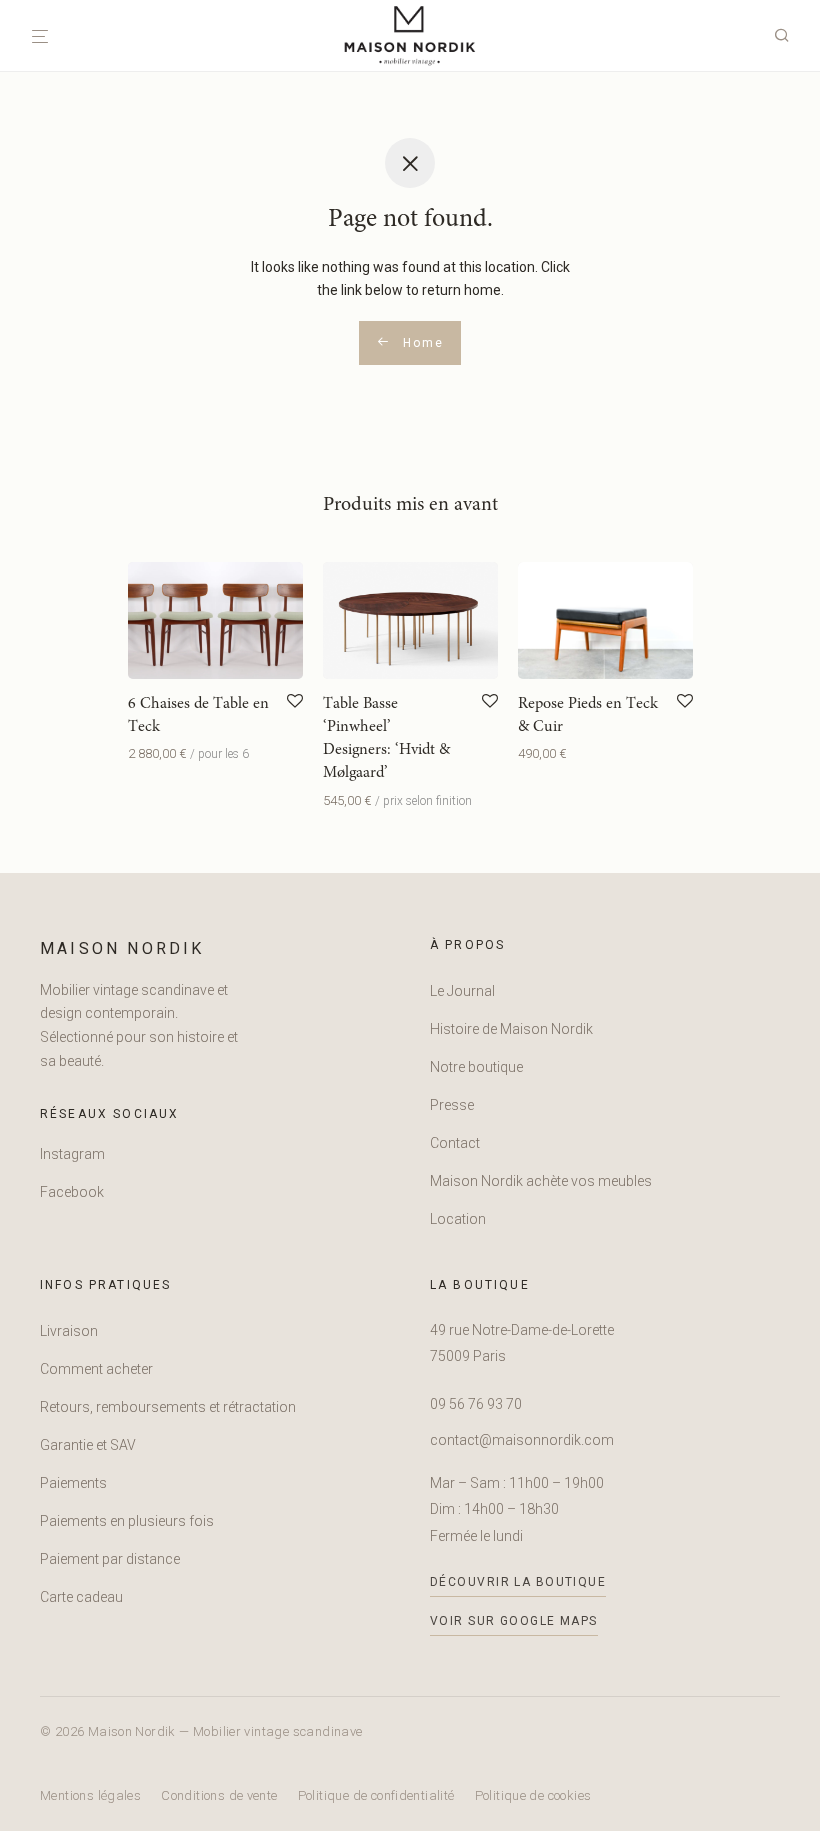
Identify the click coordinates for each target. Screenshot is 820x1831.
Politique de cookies (533, 1795)
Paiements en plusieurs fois (127, 1521)
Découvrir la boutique (518, 1582)
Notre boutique (476, 1067)
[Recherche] (789, 36)
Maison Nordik (122, 948)
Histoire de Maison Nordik (511, 1029)
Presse (452, 1105)
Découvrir (152, 753)
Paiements (73, 1483)
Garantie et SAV (88, 1445)
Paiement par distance (110, 1559)
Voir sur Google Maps (514, 1621)
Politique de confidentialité (376, 1795)
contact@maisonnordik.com (522, 1440)
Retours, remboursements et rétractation (168, 1407)
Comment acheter (96, 1369)
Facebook (72, 1192)
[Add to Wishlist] (295, 702)
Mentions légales (90, 1795)
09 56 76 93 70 (476, 1404)
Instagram (72, 1154)
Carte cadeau (81, 1597)
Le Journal (462, 991)
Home (420, 343)
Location (458, 1219)
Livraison (69, 1331)
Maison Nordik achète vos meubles (541, 1181)
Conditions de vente (219, 1795)
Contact (455, 1143)
